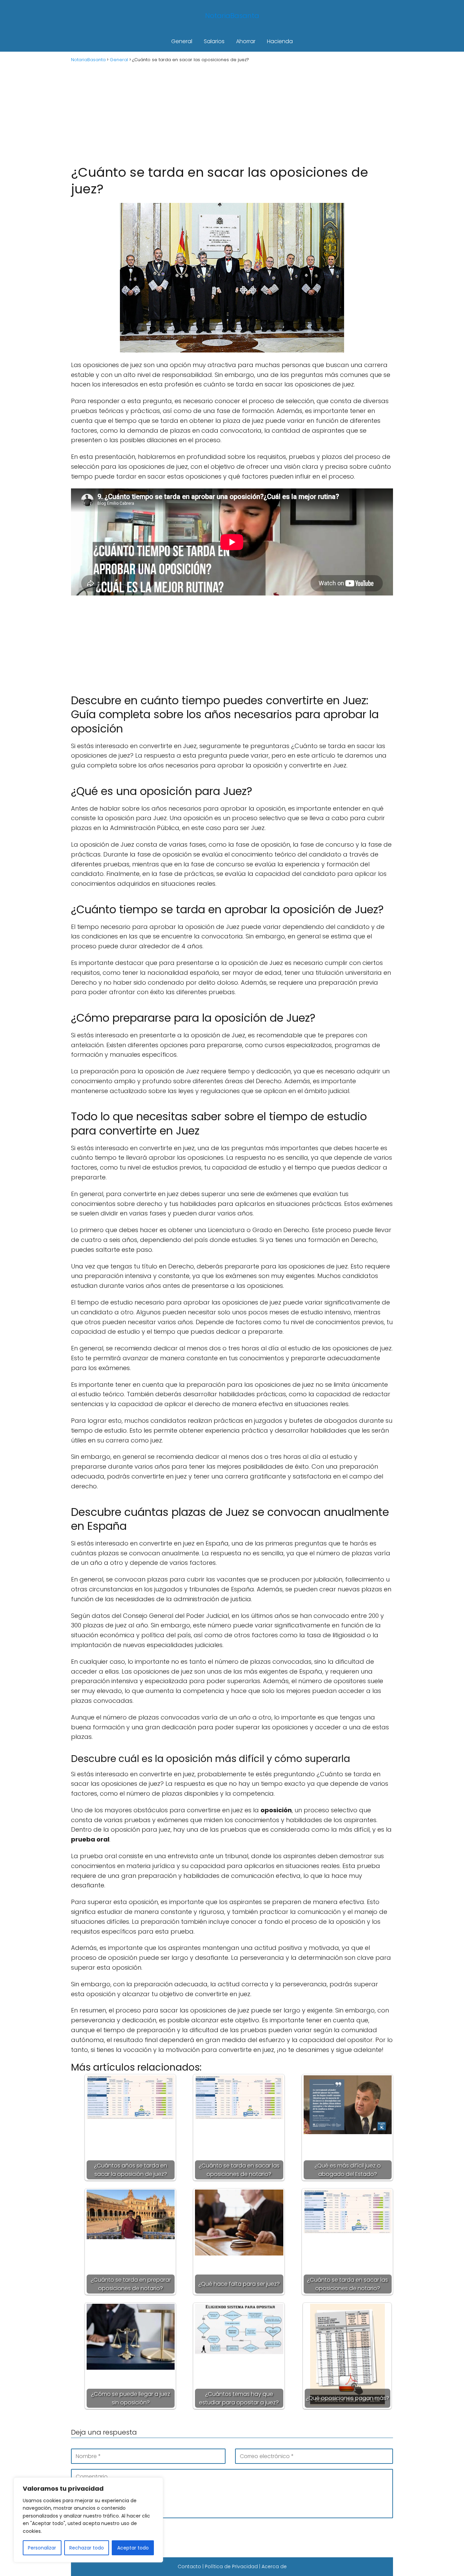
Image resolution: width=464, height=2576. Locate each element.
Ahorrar (246, 41)
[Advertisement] (232, 113)
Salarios (214, 41)
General (182, 41)
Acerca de (274, 2566)
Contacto (189, 2566)
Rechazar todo (87, 2548)
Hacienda (280, 41)
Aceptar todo (133, 2548)
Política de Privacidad (231, 2566)
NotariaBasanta (232, 16)
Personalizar (42, 2548)
